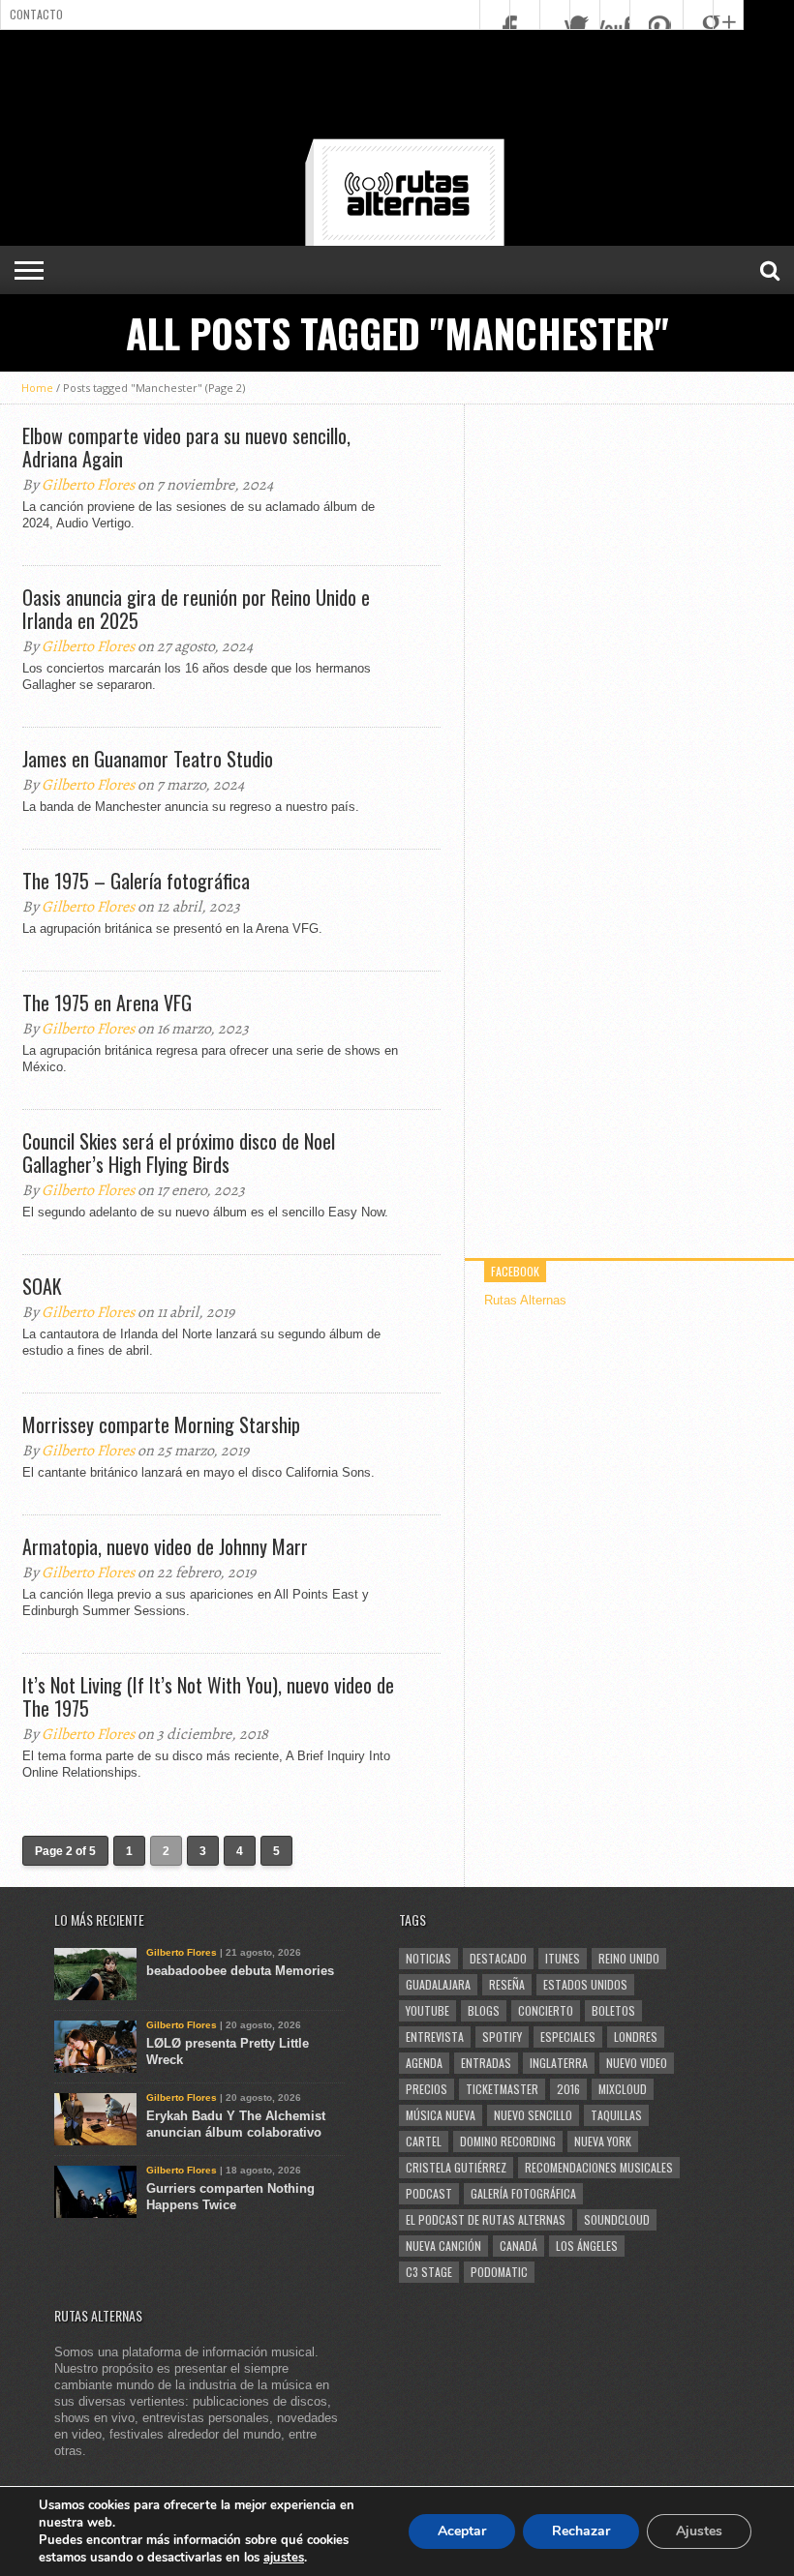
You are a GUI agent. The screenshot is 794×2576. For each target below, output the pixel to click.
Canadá (519, 2246)
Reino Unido (629, 1958)
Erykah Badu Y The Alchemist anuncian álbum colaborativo (236, 2124)
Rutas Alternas (525, 1300)
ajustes (284, 2558)
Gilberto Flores (88, 485)
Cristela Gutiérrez (456, 2167)
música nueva (441, 2115)
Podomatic (499, 2272)
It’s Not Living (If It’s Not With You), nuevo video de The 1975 (208, 1696)
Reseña (507, 1984)
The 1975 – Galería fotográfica (136, 881)
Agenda (424, 2063)
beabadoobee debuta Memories (240, 1971)
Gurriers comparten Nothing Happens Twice (230, 2197)
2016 (568, 2089)
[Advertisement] (397, 88)
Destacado (498, 1958)
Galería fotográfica (523, 2193)
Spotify (502, 2037)
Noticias (428, 1958)
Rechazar (581, 2531)
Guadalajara (438, 1984)
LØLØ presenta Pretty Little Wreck (228, 2052)
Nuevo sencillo (533, 2115)
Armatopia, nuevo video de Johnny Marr (165, 1546)
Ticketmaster (502, 2089)
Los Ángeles (587, 2246)
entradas (486, 2063)
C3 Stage (429, 2272)
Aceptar (462, 2531)
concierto (546, 2010)
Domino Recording (508, 2141)
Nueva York (603, 2141)
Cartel (424, 2141)
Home (37, 388)
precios (427, 2089)
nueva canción (443, 2246)
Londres (636, 2037)
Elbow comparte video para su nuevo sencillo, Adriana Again (186, 447)
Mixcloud (623, 2089)
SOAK (42, 1286)
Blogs (484, 2010)
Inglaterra (559, 2063)
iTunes (563, 1958)
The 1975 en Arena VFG (107, 1003)
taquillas (616, 2115)
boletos (613, 2010)
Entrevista (435, 2037)
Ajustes (699, 2531)
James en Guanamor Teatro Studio (148, 759)
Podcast (429, 2193)
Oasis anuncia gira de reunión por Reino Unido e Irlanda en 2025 (196, 609)
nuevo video (637, 2063)
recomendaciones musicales (599, 2167)
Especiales (568, 2037)
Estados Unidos (585, 1984)
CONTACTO (36, 14)
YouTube (428, 2010)
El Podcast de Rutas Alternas (486, 2219)
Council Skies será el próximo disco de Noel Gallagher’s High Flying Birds (179, 1153)
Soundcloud (617, 2219)
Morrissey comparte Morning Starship (161, 1424)
